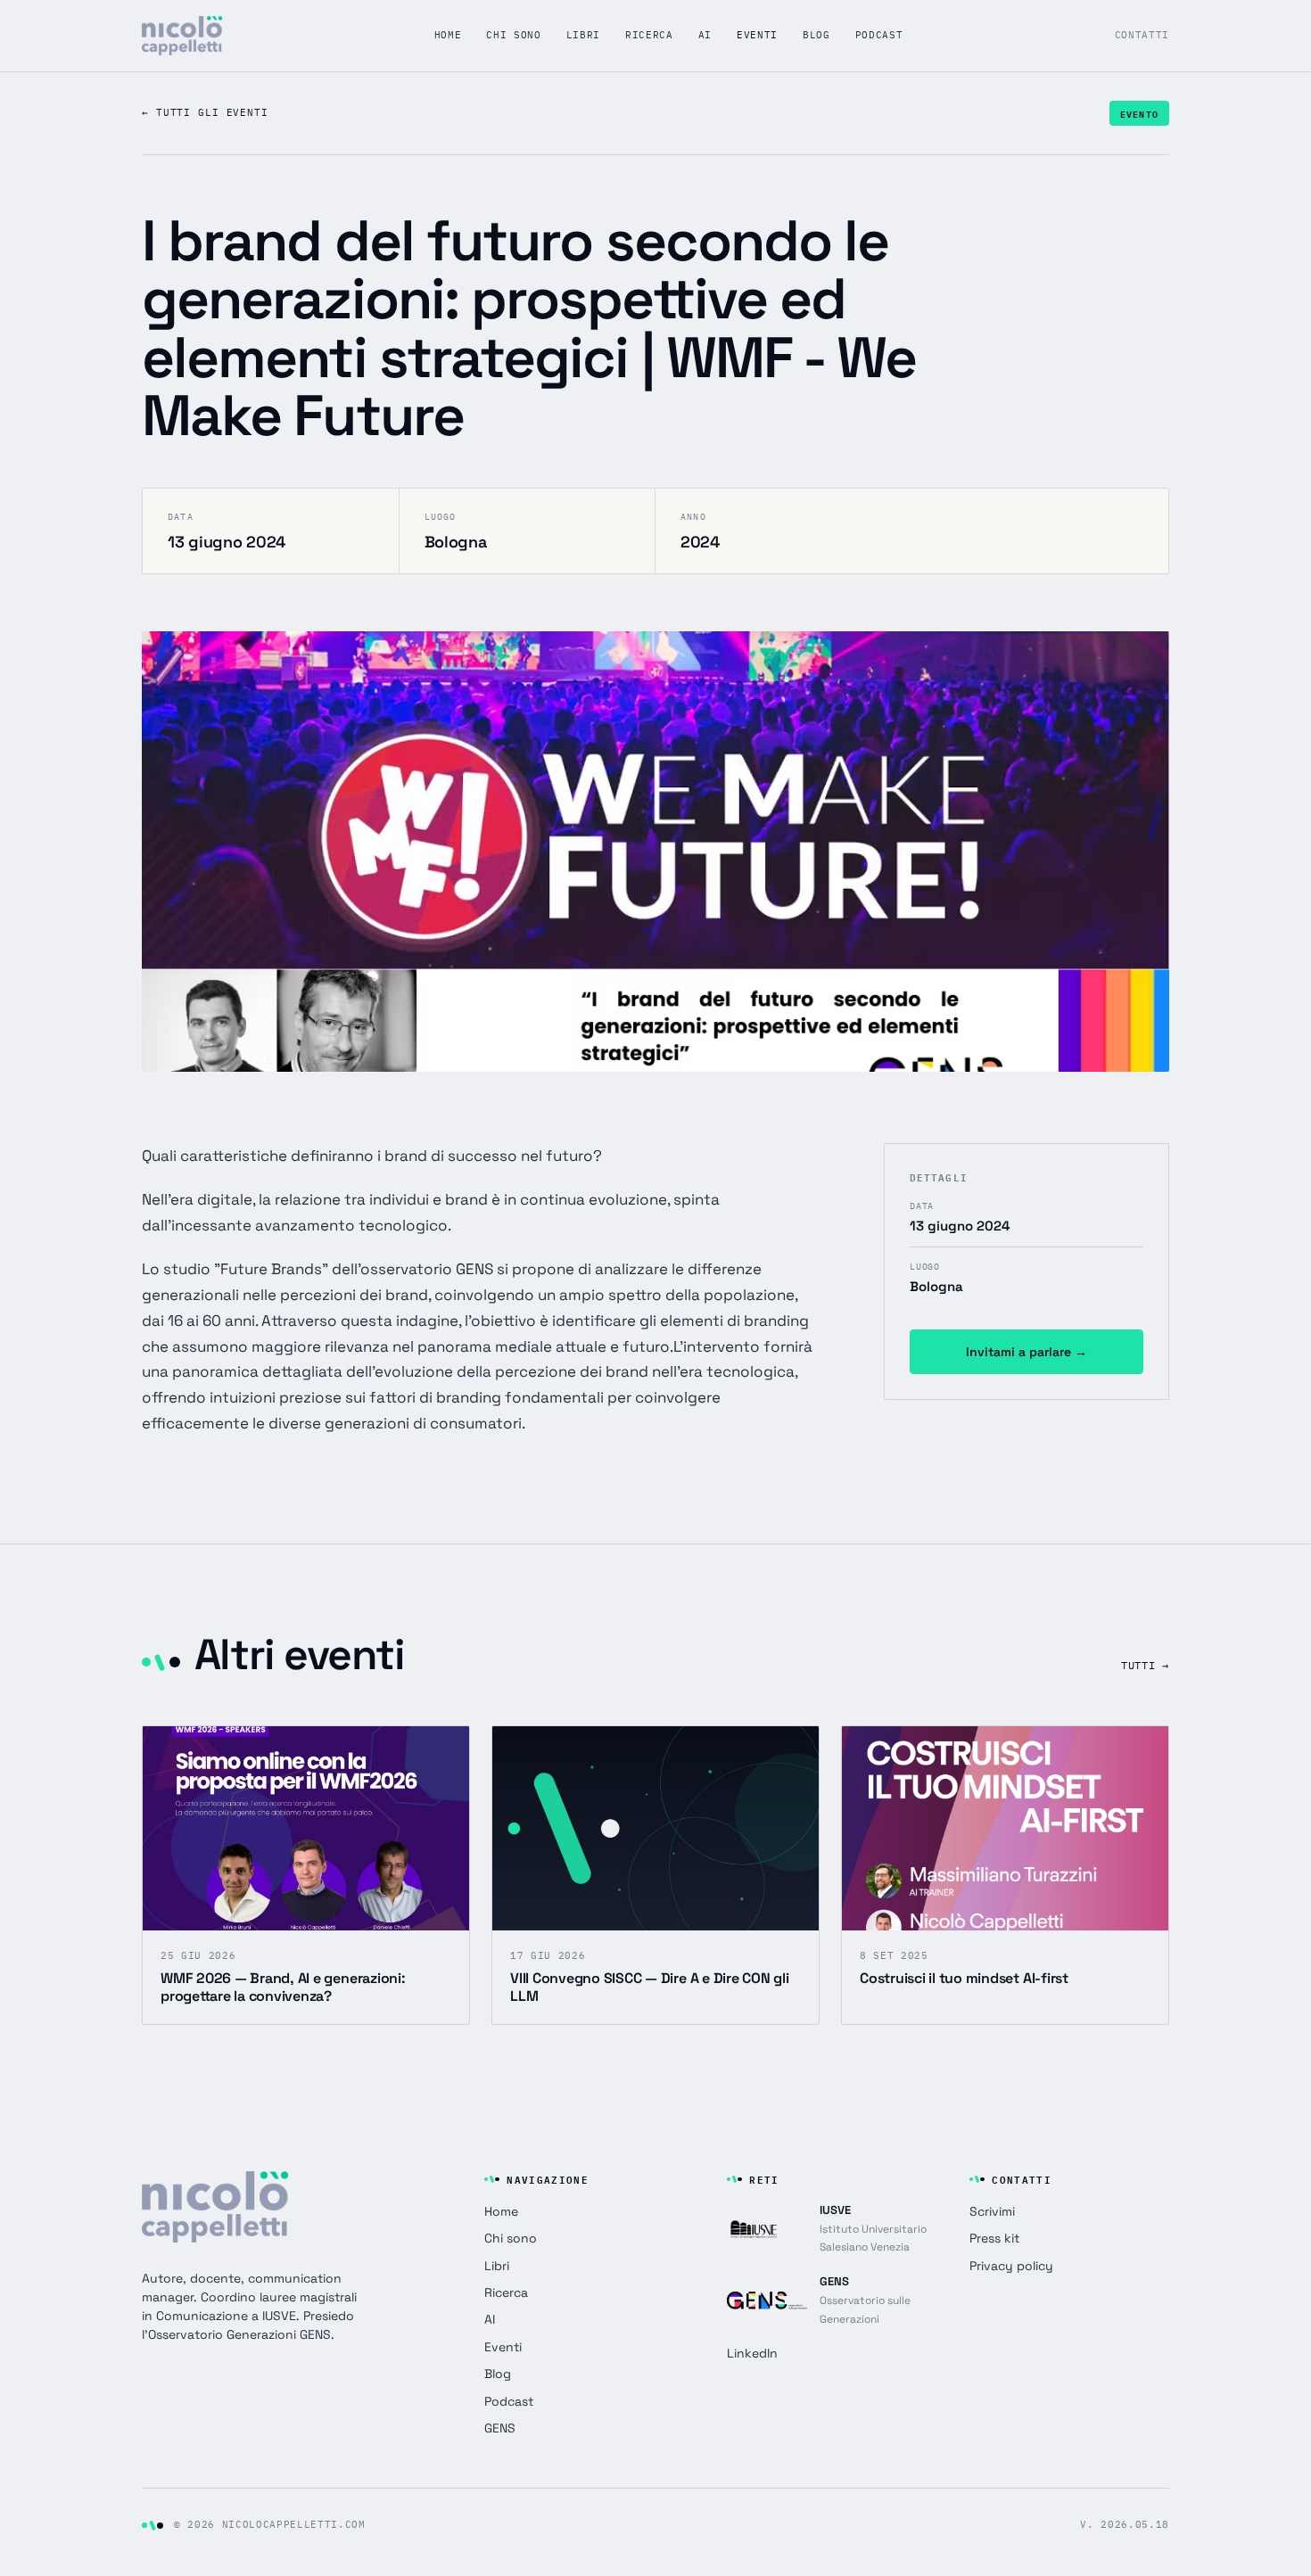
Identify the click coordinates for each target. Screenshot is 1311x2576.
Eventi (757, 35)
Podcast (879, 35)
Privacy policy (1011, 2266)
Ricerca (649, 35)
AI (705, 35)
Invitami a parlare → (1027, 1352)
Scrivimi (992, 2211)
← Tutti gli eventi (205, 112)
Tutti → (1145, 1665)
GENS (500, 2428)
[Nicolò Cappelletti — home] (182, 36)
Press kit (994, 2238)
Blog (816, 35)
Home (448, 35)
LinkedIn (752, 2353)
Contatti (1142, 35)
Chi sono (513, 35)
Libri (583, 35)
